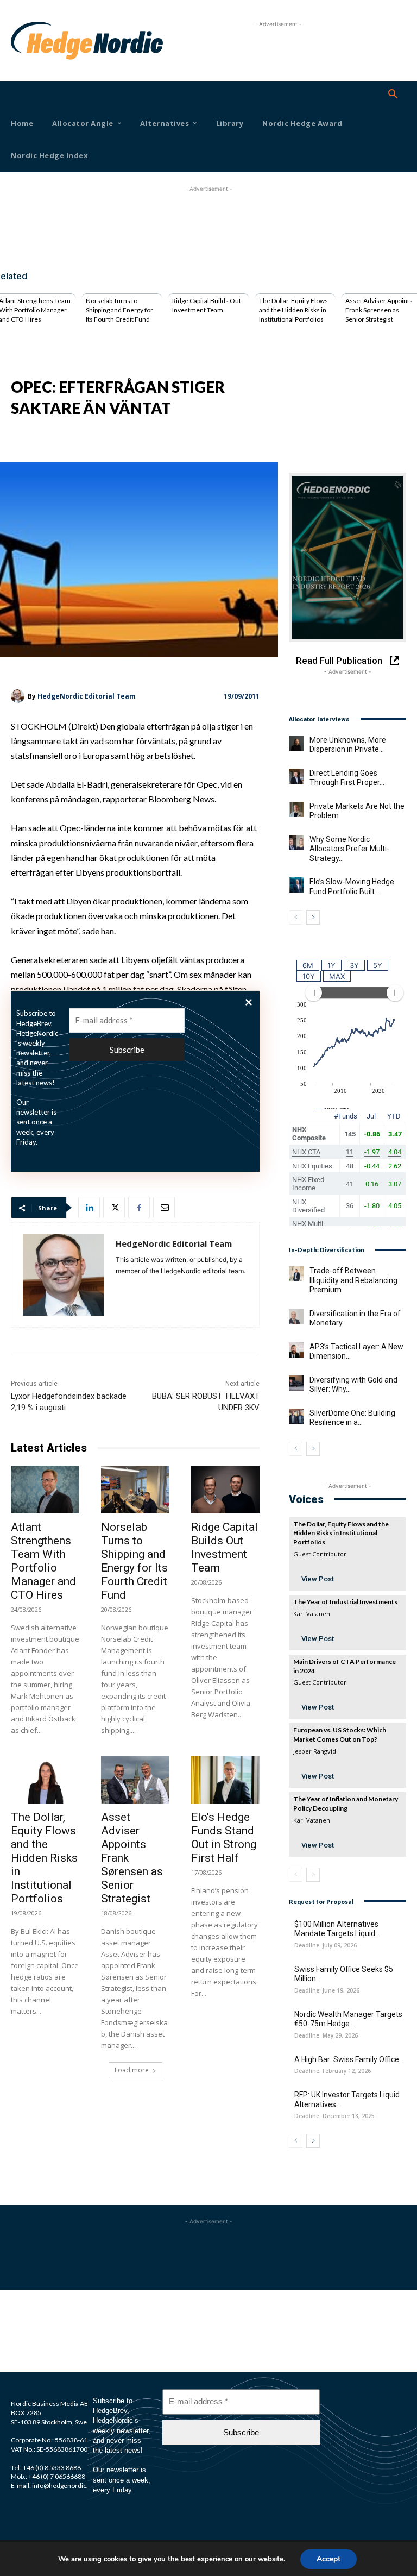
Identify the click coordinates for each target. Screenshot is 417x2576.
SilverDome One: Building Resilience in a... (352, 1418)
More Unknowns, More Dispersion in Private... (348, 745)
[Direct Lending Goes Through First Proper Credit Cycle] (296, 776)
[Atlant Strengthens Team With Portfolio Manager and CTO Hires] (45, 1490)
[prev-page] (296, 918)
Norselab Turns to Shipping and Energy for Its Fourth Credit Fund (119, 310)
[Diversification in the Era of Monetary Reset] (296, 1317)
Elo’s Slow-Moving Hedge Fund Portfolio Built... (352, 887)
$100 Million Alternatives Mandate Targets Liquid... (337, 1929)
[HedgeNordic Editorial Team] (19, 696)
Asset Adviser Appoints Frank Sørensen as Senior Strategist (379, 310)
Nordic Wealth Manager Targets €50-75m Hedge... (348, 2019)
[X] (114, 1208)
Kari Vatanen (312, 1614)
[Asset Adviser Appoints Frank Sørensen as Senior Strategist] (135, 1780)
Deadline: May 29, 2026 (326, 2036)
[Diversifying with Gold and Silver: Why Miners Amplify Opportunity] (296, 1383)
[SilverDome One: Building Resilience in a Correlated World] (296, 1416)
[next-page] (313, 918)
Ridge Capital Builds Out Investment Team (207, 305)
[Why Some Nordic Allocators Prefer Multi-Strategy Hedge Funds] (296, 843)
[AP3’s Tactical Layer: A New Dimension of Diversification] (296, 1350)
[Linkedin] (89, 1208)
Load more (132, 2070)
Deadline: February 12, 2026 (333, 2071)
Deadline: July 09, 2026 (326, 1946)
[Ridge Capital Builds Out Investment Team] (225, 1490)
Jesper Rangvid (315, 1751)
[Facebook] (139, 1208)
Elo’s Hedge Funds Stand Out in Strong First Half (224, 1837)
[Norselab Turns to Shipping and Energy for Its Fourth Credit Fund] (135, 1490)
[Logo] (26, 41)
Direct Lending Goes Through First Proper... (347, 778)
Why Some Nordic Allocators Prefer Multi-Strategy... (349, 849)
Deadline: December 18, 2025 (334, 2116)
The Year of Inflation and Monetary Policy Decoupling (346, 1804)
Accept (328, 2559)
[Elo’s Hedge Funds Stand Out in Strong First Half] (225, 1780)
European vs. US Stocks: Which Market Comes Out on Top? (340, 1735)
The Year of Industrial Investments (345, 1602)
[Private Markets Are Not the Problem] (296, 809)
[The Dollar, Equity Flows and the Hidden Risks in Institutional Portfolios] (45, 1780)
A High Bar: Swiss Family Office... (349, 2059)
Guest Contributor (320, 1554)
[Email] (164, 1208)
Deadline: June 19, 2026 (327, 1991)
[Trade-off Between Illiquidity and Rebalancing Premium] (296, 1274)
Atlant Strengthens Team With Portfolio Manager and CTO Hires (43, 1561)
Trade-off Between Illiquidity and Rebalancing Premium (353, 1280)
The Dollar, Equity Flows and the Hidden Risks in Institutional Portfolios (293, 310)
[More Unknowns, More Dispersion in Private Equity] (296, 743)
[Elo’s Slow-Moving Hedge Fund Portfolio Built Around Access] (296, 885)
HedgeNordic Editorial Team (87, 696)
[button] (393, 95)
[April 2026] (347, 557)
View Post (318, 1579)
